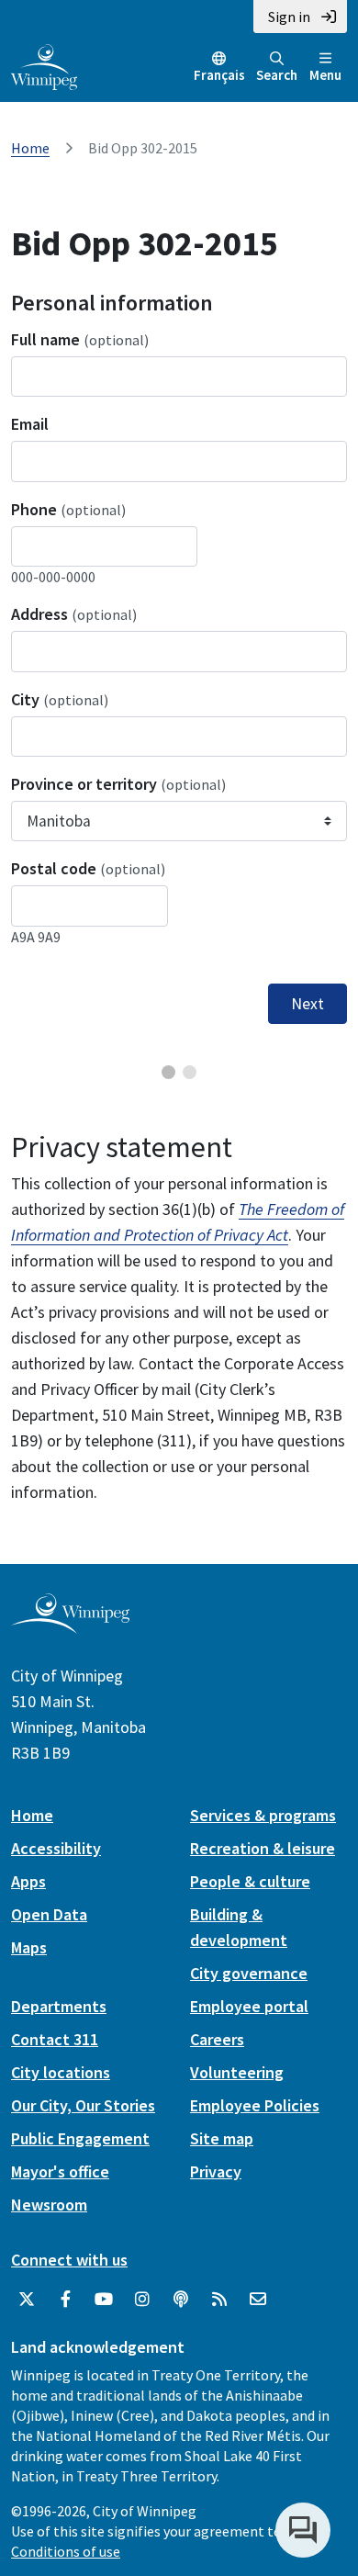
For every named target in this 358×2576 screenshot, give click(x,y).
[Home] (44, 65)
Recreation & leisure (263, 1848)
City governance (249, 1973)
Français (219, 75)
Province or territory (118, 784)
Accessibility (56, 1848)
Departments (59, 2006)
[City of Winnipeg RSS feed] (219, 2300)
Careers (217, 2039)
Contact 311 (55, 2039)
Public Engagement (80, 2138)
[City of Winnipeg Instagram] (142, 2300)
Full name (80, 339)
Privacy (216, 2171)
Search (277, 75)
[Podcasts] (181, 2300)
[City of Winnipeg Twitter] (27, 2300)
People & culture (250, 1881)
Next (308, 1004)
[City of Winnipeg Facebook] (65, 2300)
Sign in (289, 17)
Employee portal (249, 2006)
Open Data (49, 1914)
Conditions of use (66, 2551)
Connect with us (69, 2260)
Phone (68, 509)
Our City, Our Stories (83, 2105)
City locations (61, 2072)
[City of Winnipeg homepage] (70, 1627)
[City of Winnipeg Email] (258, 2300)
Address (74, 614)
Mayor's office (60, 2171)
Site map (222, 2138)
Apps (28, 1881)
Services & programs (263, 1815)
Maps (29, 1947)
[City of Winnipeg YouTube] (104, 2300)
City (60, 699)
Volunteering (237, 2072)
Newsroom (49, 2205)
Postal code (88, 868)
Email (30, 424)
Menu (325, 75)
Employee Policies (255, 2105)
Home (30, 148)
